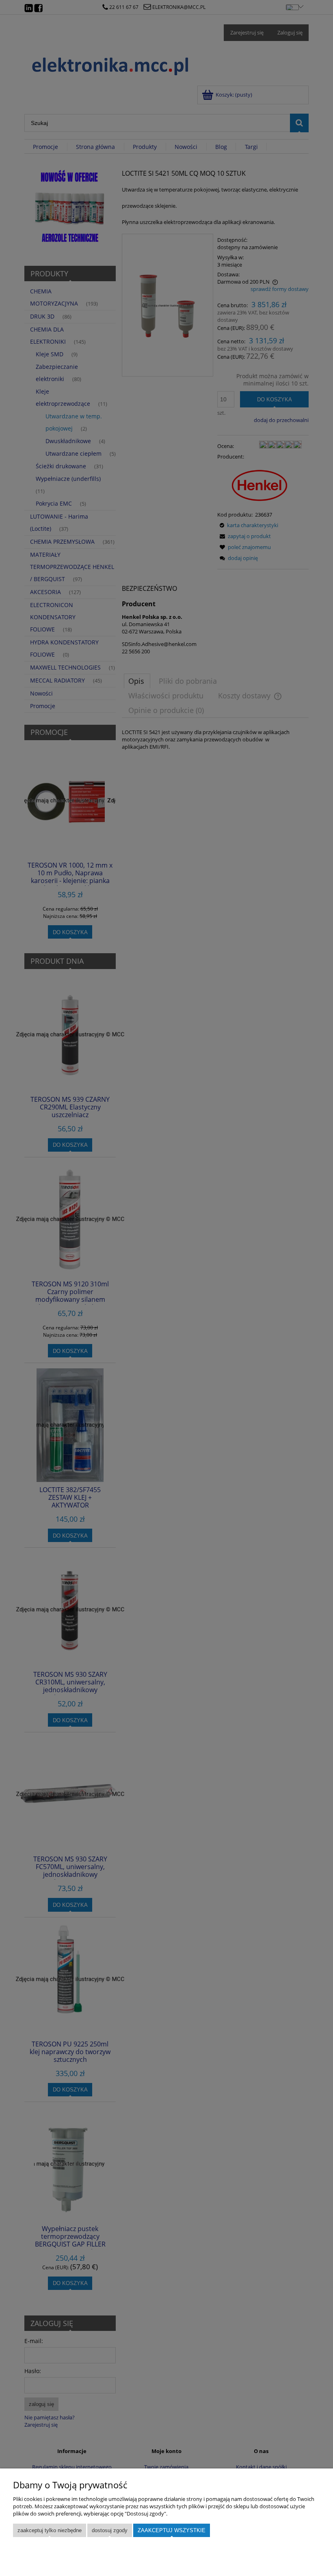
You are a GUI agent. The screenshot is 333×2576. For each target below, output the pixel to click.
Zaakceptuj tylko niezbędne (50, 2530)
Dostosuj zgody (110, 2530)
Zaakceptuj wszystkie (172, 2530)
